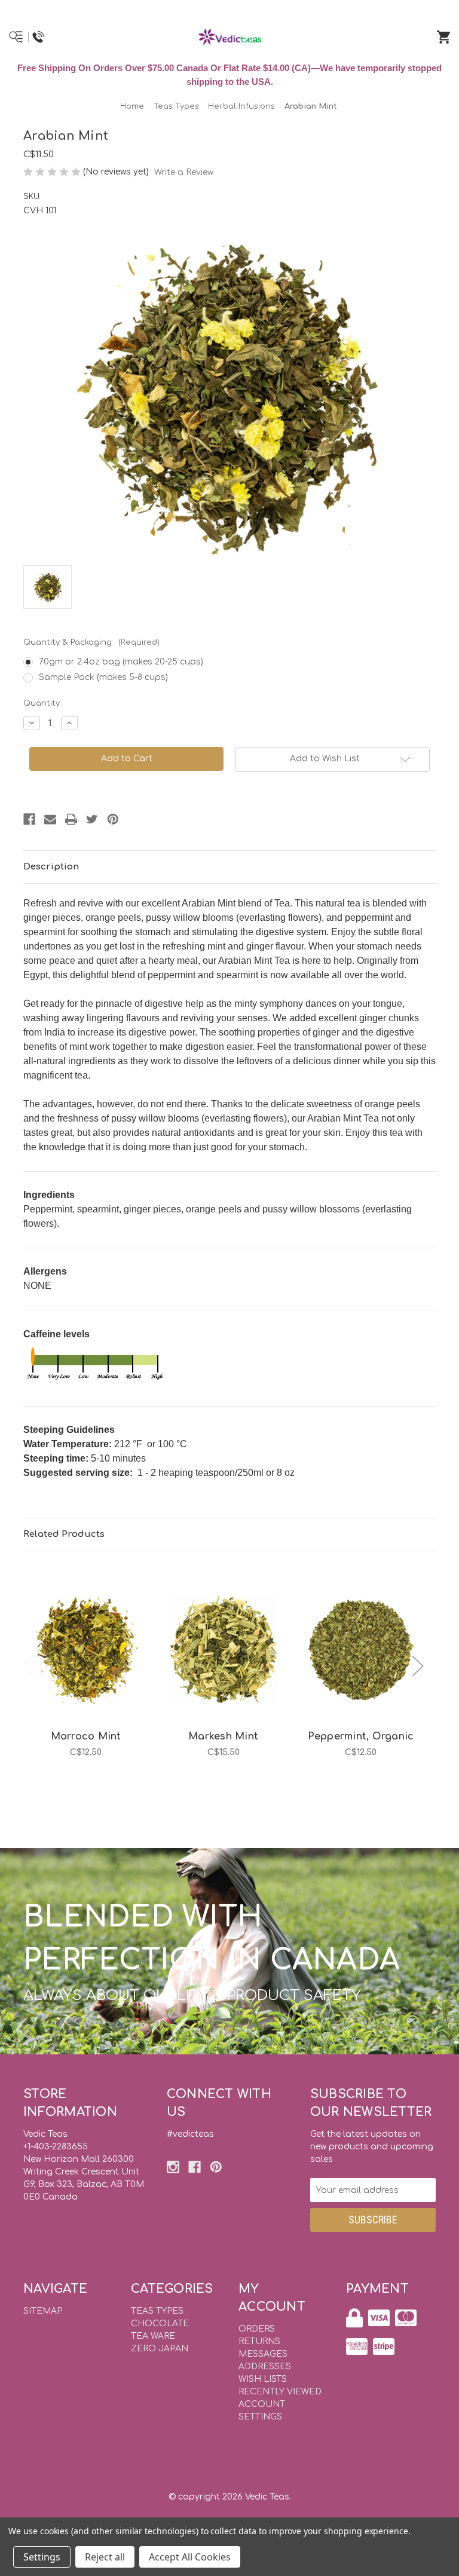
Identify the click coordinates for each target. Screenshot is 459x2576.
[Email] (50, 819)
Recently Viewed (280, 2392)
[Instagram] (173, 2167)
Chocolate (160, 2324)
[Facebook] (29, 819)
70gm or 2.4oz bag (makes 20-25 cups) (121, 662)
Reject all (105, 2557)
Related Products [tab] (64, 1534)
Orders (257, 2329)
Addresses (265, 2367)
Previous (29, 1666)
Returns (259, 2341)
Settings (42, 2557)
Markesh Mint (223, 1736)
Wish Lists (263, 2379)
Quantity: (42, 703)
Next (418, 1666)
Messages (263, 2354)
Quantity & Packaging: (91, 642)
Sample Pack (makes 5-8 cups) (103, 677)
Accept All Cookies (190, 2557)
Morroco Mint (86, 1736)
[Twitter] (92, 819)
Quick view (86, 1637)
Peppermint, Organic (361, 1736)
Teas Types (157, 2311)
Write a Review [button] (184, 172)
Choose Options (93, 1668)
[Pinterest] (113, 819)
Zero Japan (160, 2349)
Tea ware (153, 2336)
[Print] (71, 819)
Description (51, 867)
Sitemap (43, 2311)
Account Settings (262, 2410)
